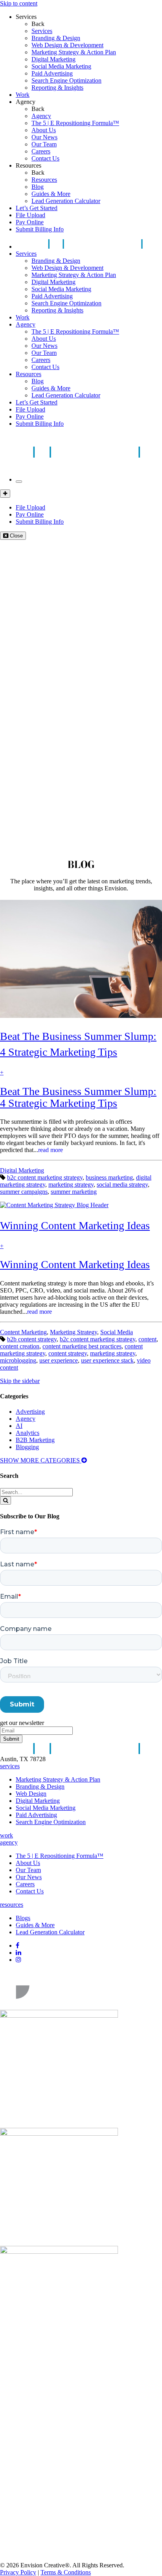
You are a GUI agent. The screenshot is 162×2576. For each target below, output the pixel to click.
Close (16, 536)
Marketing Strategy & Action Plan (74, 52)
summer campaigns (24, 1192)
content (147, 1339)
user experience (59, 1360)
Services (26, 17)
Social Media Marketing (61, 66)
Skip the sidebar (20, 1381)
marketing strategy (71, 1185)
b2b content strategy (32, 1339)
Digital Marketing (53, 59)
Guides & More (51, 194)
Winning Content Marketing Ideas (75, 1264)
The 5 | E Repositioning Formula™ (75, 123)
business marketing (109, 1177)
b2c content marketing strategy (45, 1177)
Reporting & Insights (57, 88)
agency (9, 1842)
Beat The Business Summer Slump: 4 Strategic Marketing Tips (78, 1097)
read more (51, 1150)
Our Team (44, 144)
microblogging (18, 1360)
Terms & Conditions (66, 2572)
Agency (26, 102)
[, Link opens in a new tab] (59, 2006)
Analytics (28, 1433)
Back (38, 24)
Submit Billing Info (40, 229)
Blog (38, 187)
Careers (41, 151)
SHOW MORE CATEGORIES (41, 1460)
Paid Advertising (52, 73)
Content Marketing (23, 1332)
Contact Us (45, 158)
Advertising (30, 1412)
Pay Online (30, 222)
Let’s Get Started (37, 208)
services (10, 1766)
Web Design (31, 1794)
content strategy (68, 1353)
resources (12, 1905)
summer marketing (74, 1192)
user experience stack (107, 1360)
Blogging (27, 1447)
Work (23, 95)
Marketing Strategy (74, 1332)
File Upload (30, 215)
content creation (20, 1346)
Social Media (117, 1332)
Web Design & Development (67, 45)
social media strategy (122, 1185)
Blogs (23, 1918)
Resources (29, 165)
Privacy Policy (18, 2572)
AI (19, 1426)
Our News (44, 137)
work (6, 1835)
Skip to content (19, 3)
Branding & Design (56, 38)
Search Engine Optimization (66, 80)
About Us (44, 130)
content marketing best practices (82, 1346)
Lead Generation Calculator (66, 201)
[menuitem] (97, 31)
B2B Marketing (35, 1440)
